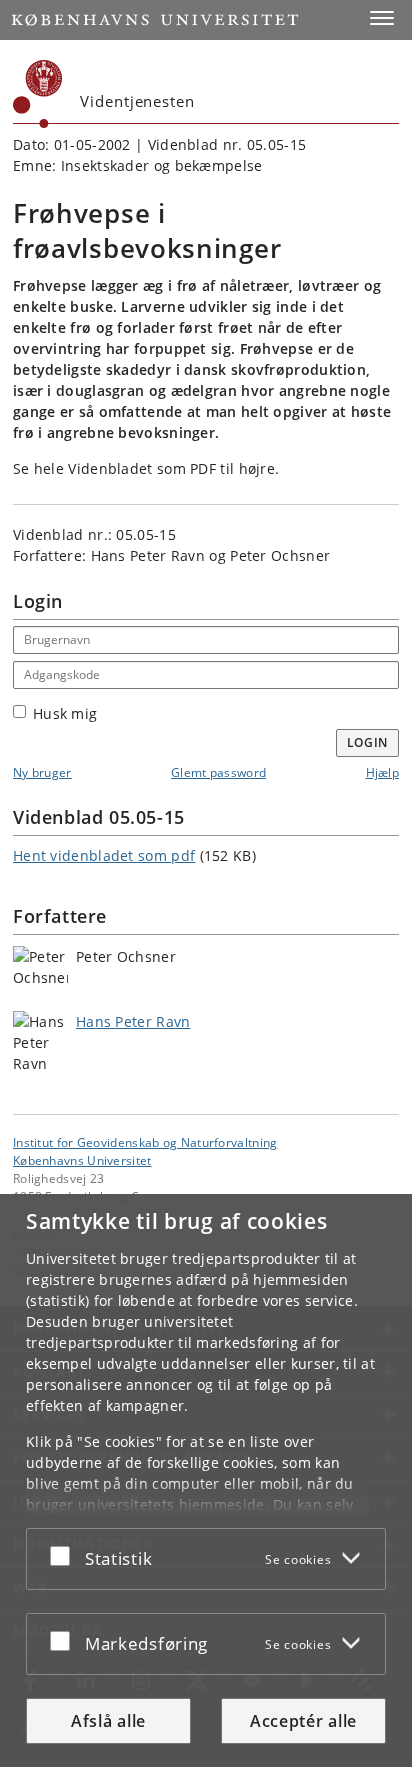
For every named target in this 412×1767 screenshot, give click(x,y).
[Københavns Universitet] (38, 94)
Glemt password (218, 772)
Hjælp (383, 772)
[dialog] (206, 1480)
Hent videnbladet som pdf (104, 855)
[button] (382, 18)
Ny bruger (42, 772)
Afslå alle (108, 1721)
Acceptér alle (303, 1721)
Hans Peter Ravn (133, 1021)
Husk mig (65, 713)
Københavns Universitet (82, 1160)
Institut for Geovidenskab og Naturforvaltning (145, 1142)
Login (368, 742)
